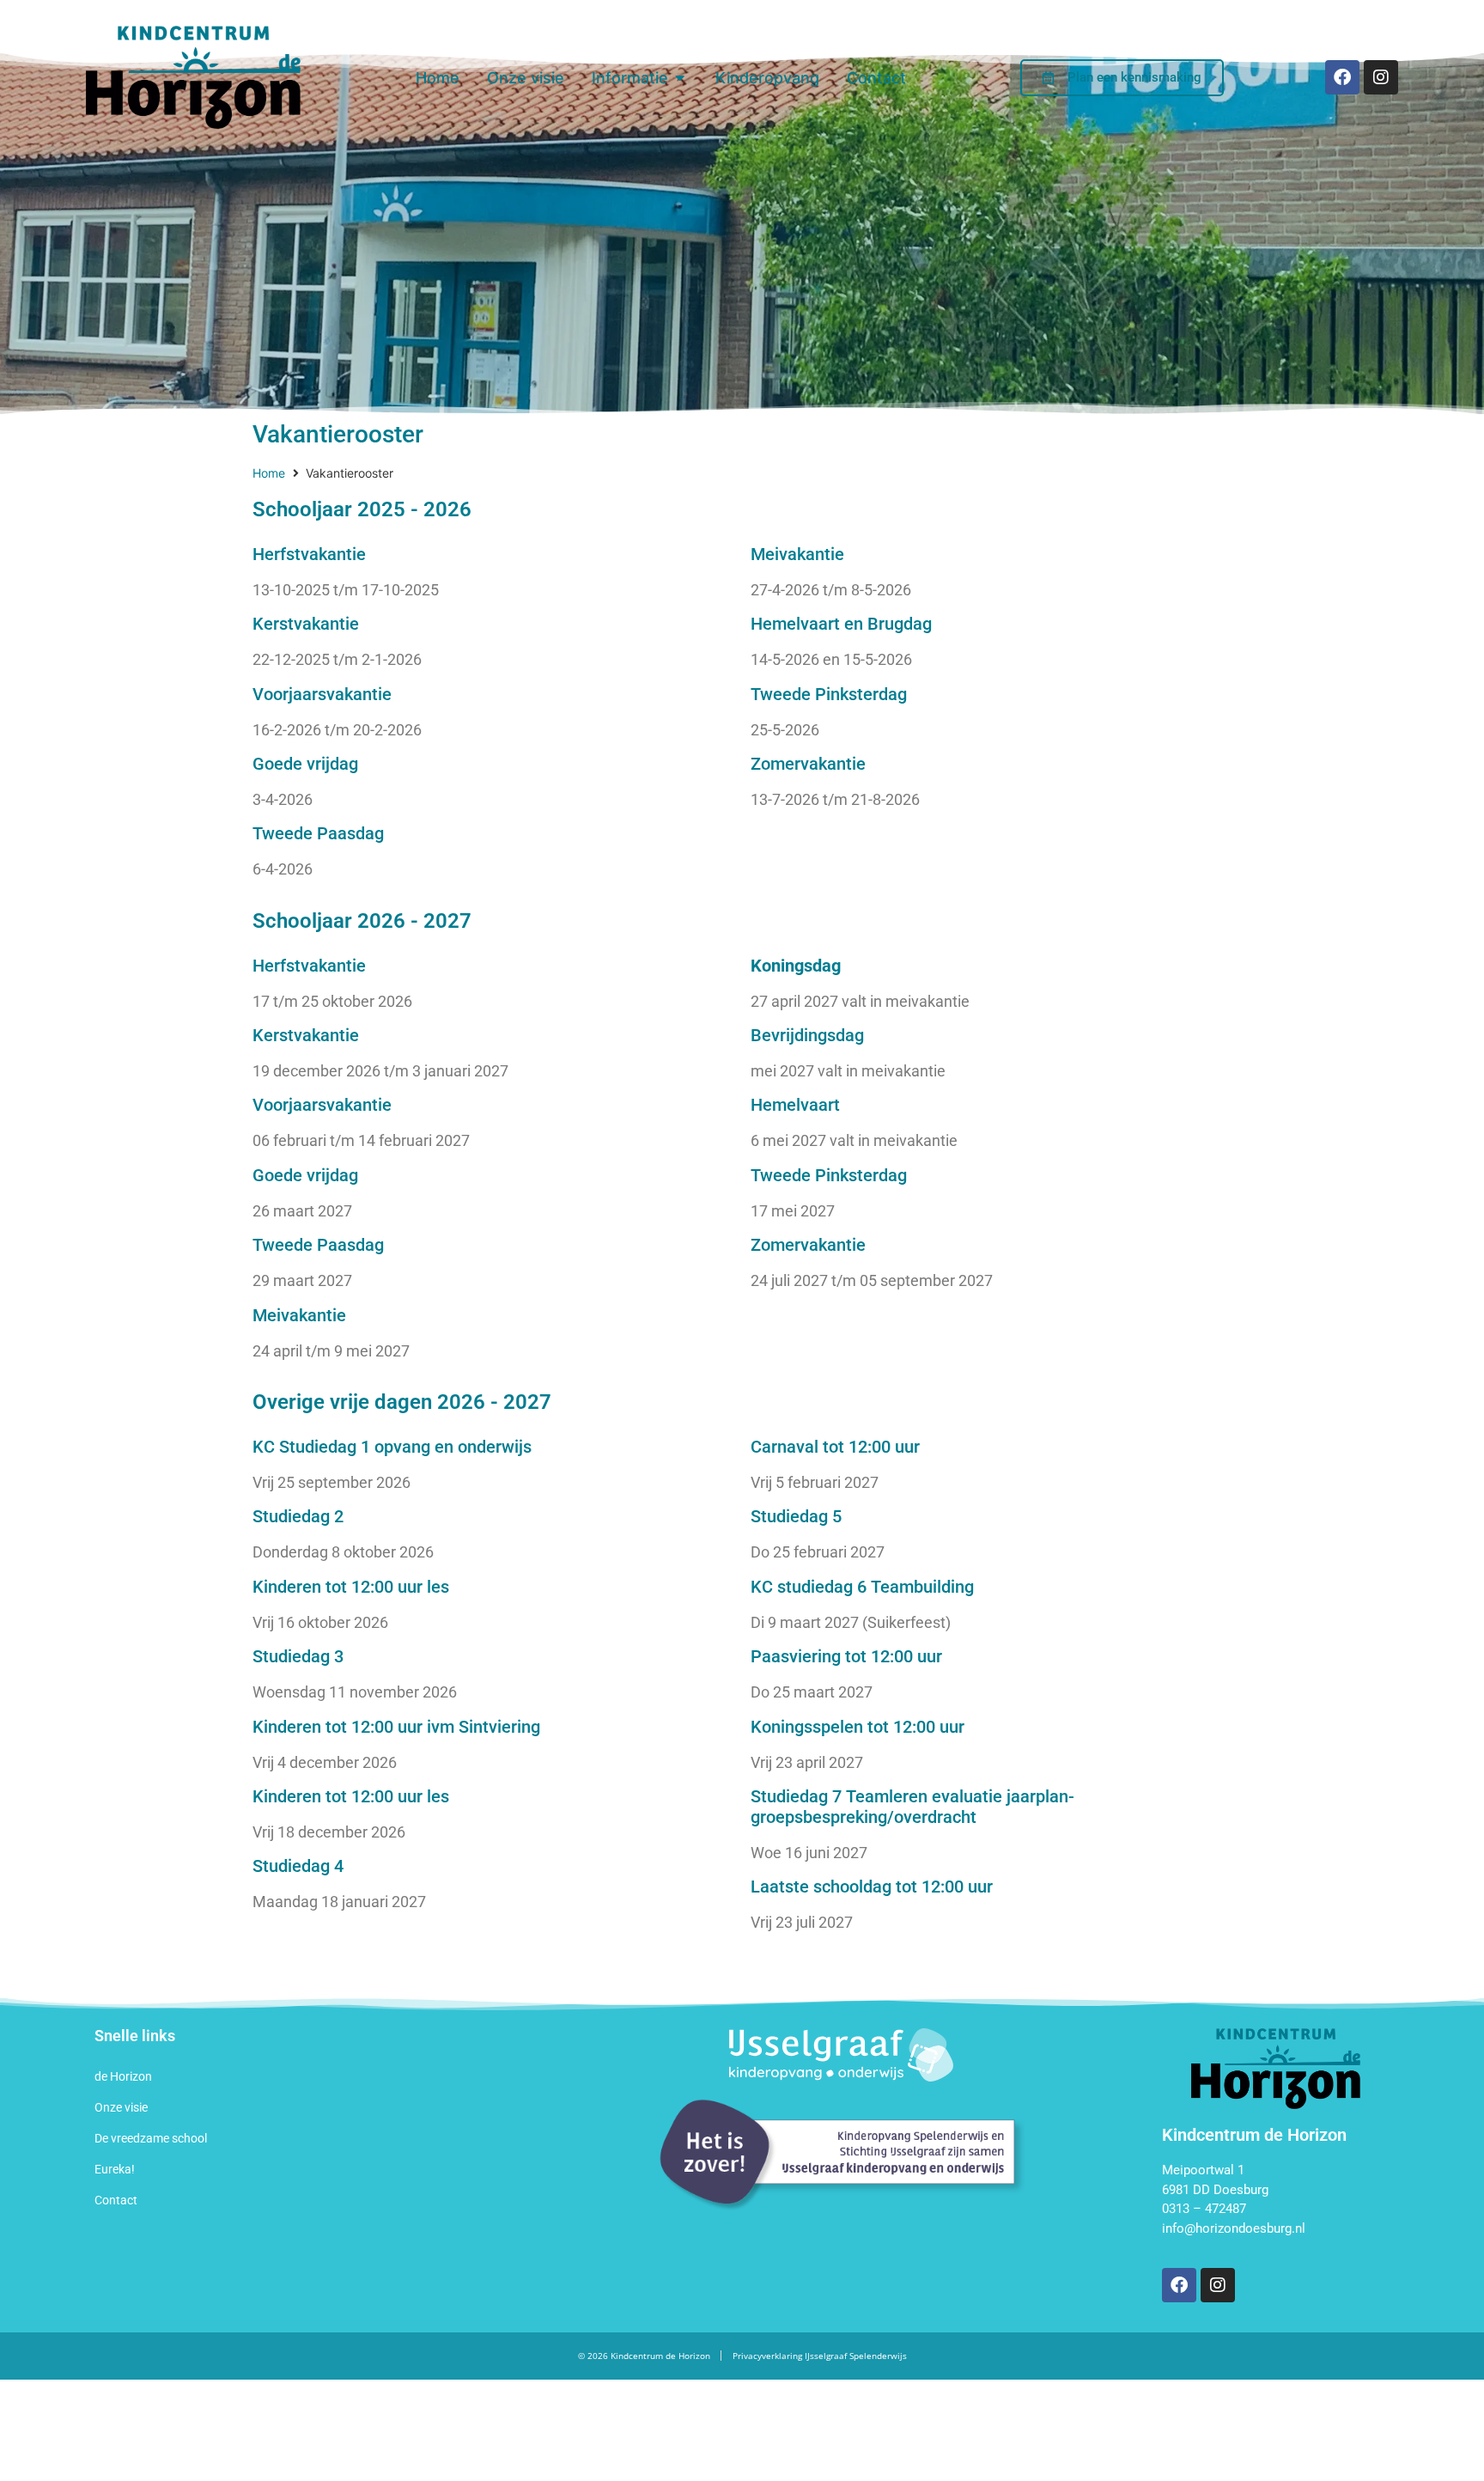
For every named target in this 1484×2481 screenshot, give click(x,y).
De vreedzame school (151, 2138)
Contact (116, 2200)
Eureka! (115, 2169)
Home (269, 473)
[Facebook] (1342, 77)
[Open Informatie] (680, 78)
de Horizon (123, 2076)
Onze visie (121, 2107)
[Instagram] (1381, 77)
